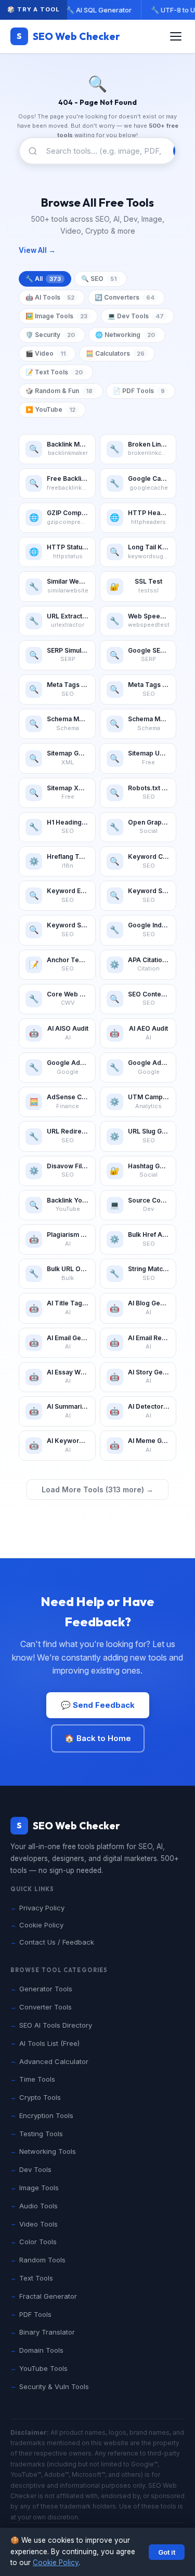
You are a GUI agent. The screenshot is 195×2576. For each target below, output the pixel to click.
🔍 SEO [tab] (99, 279)
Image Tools (39, 2188)
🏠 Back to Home (98, 1738)
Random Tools (42, 2260)
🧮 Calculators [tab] (115, 353)
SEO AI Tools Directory (56, 2025)
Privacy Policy (42, 1908)
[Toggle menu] (176, 36)
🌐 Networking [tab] (125, 335)
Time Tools (37, 2079)
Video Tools (38, 2224)
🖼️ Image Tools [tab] (56, 316)
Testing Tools (41, 2134)
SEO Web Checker (68, 36)
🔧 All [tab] (43, 279)
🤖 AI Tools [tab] (50, 297)
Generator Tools (46, 1989)
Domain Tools (41, 2350)
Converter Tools (45, 2007)
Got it (167, 2552)
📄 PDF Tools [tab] (139, 391)
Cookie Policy (56, 2562)
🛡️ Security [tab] (50, 335)
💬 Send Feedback (98, 1705)
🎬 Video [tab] (45, 353)
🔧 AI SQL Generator (98, 10)
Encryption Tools (46, 2115)
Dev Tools (35, 2169)
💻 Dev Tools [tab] (136, 316)
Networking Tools (48, 2151)
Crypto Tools (40, 2097)
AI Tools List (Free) (49, 2043)
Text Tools (36, 2278)
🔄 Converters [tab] (125, 297)
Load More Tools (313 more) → (97, 1489)
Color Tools (38, 2242)
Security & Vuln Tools (54, 2386)
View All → (37, 250)
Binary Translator (47, 2332)
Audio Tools (38, 2206)
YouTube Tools (43, 2368)
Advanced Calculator (54, 2061)
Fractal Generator (48, 2296)
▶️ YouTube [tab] (50, 409)
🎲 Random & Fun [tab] (59, 391)
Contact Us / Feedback (57, 1942)
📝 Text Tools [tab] (54, 372)
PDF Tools (35, 2314)
